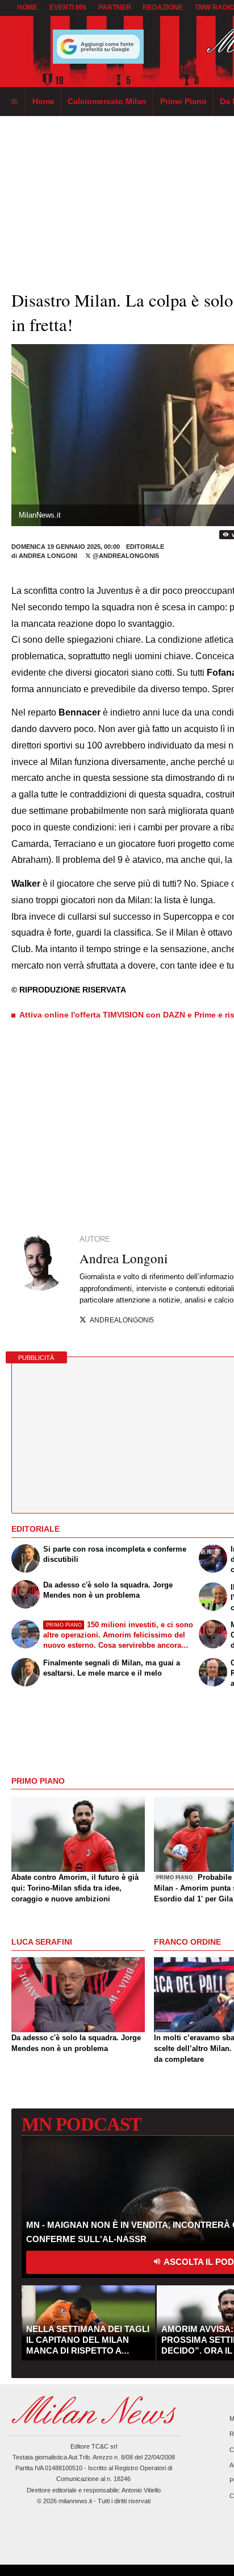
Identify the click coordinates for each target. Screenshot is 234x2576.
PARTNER (115, 7)
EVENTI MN (68, 7)
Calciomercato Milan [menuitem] (107, 101)
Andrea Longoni (48, 556)
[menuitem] (14, 102)
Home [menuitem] (43, 101)
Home (27, 7)
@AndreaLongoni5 (125, 556)
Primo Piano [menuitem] (183, 101)
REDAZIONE (163, 7)
